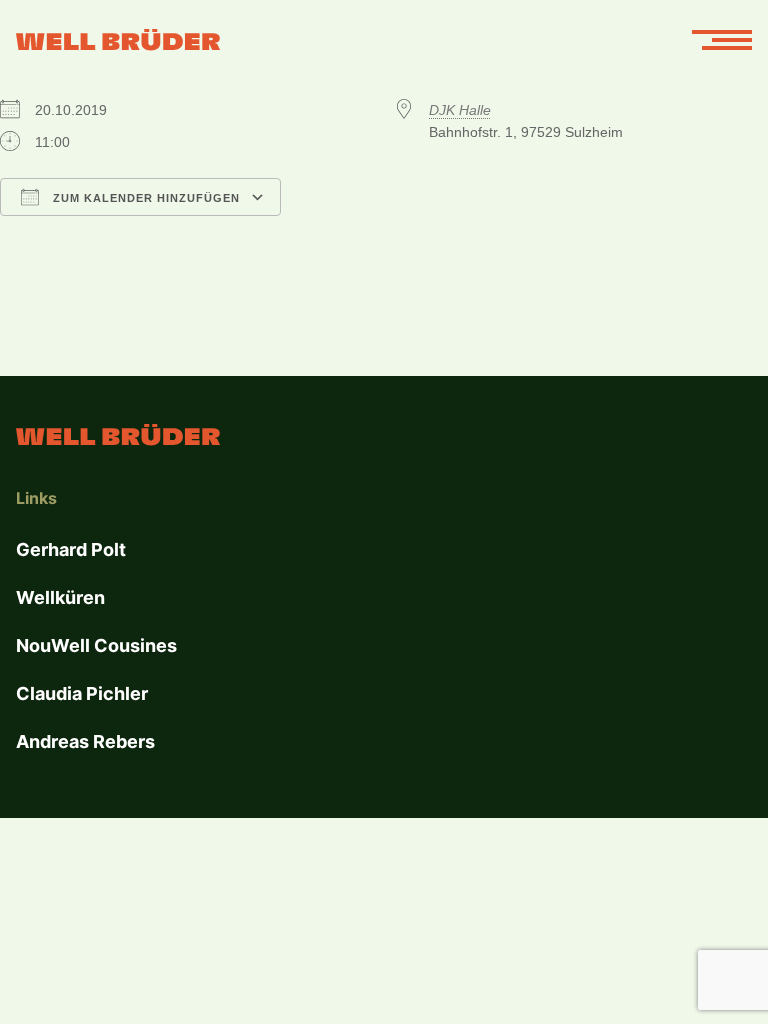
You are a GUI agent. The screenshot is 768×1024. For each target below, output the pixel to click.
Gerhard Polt (71, 549)
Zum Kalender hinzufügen (144, 198)
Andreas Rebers (85, 741)
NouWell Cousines (96, 645)
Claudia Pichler (82, 693)
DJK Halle (460, 110)
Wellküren (60, 597)
